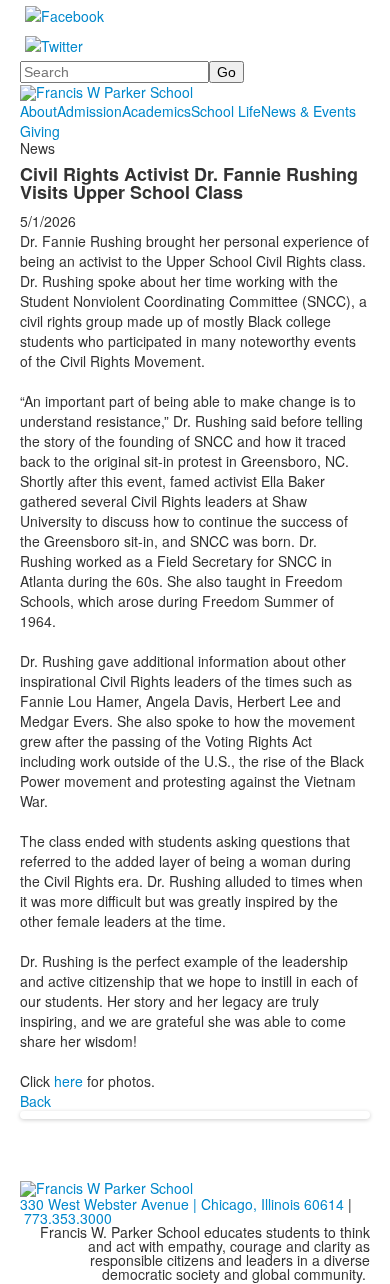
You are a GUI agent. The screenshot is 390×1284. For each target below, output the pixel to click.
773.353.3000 (68, 1218)
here (68, 1081)
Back (35, 1101)
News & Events (308, 111)
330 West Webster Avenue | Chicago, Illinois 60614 (182, 1204)
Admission (89, 111)
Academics (156, 111)
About (38, 111)
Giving (40, 131)
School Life (226, 111)
